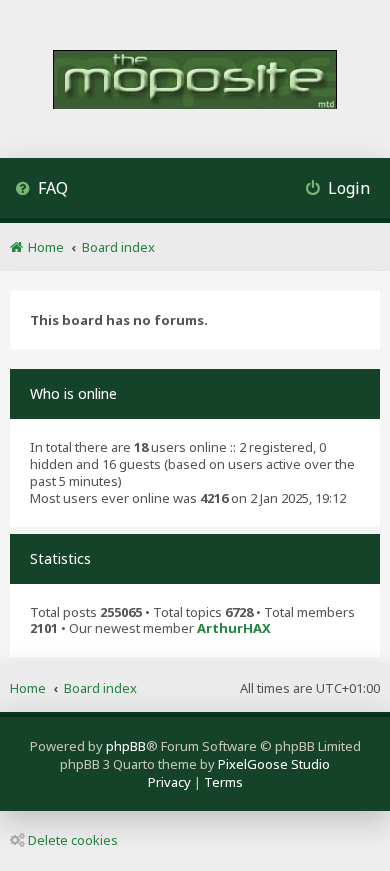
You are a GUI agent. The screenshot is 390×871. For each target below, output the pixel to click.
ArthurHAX (234, 628)
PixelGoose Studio (274, 764)
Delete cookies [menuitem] (73, 840)
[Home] (195, 81)
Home (28, 688)
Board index (100, 688)
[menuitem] (41, 190)
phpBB (126, 746)
